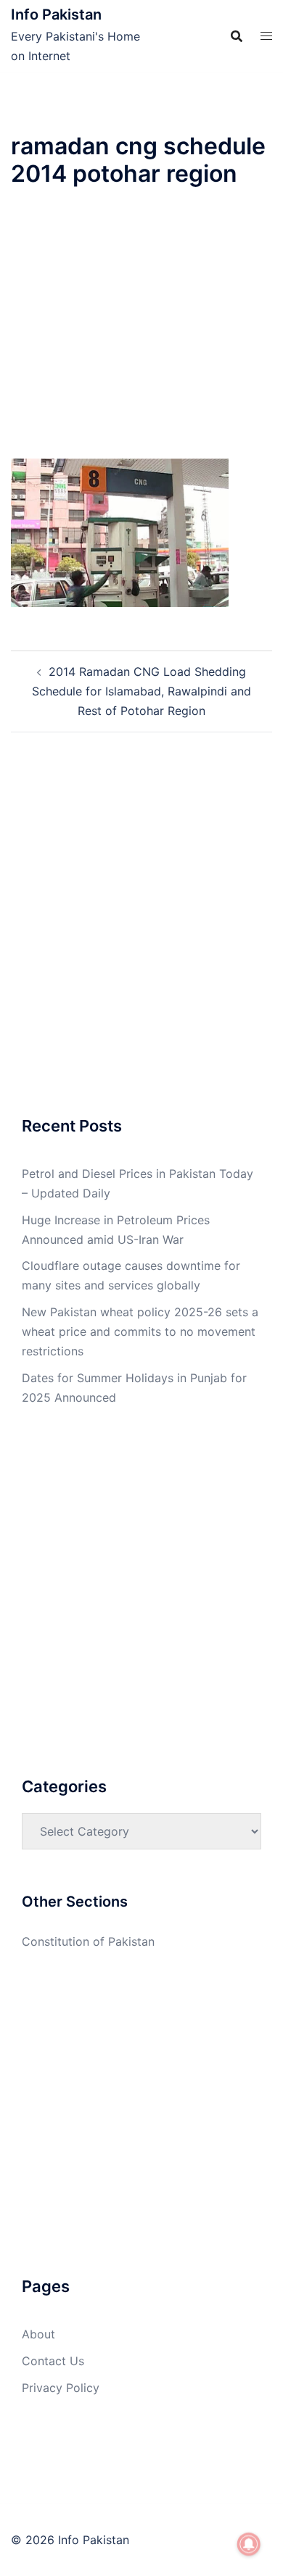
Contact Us (53, 2361)
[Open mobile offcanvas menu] (266, 36)
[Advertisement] (141, 335)
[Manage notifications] (249, 2544)
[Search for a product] (237, 36)
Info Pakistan (56, 14)
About (38, 2334)
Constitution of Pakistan (88, 1941)
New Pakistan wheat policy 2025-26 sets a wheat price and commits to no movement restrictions (140, 1331)
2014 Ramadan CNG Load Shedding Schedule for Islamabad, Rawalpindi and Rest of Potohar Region (141, 691)
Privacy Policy (61, 2388)
